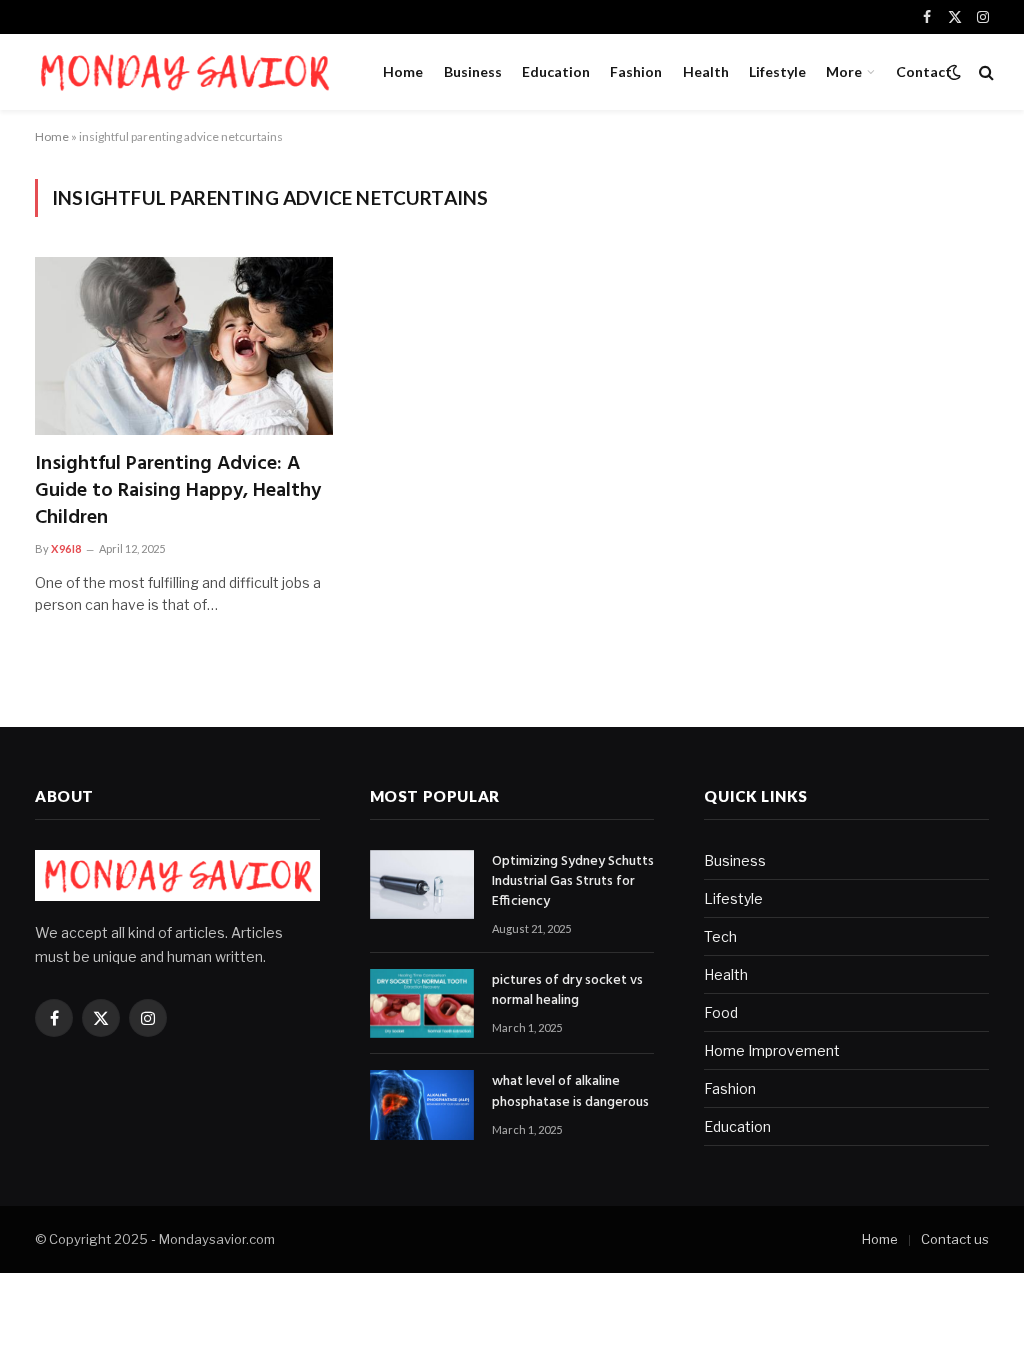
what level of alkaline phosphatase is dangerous (570, 1092)
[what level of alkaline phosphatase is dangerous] (422, 1104)
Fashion (636, 71)
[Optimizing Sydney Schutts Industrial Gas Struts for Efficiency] (422, 884)
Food (721, 1012)
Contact (924, 71)
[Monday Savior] (184, 72)
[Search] (984, 72)
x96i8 (66, 548)
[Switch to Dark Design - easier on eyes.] (954, 72)
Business (473, 71)
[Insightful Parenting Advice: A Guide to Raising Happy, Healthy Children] (184, 345)
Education (556, 71)
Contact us (955, 1239)
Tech (720, 936)
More (844, 71)
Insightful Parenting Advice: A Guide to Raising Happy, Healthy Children (178, 492)
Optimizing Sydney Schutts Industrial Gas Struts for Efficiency (573, 882)
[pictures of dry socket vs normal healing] (422, 1003)
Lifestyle (777, 71)
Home (403, 71)
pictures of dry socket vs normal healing (567, 991)
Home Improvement (772, 1050)
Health (706, 71)
